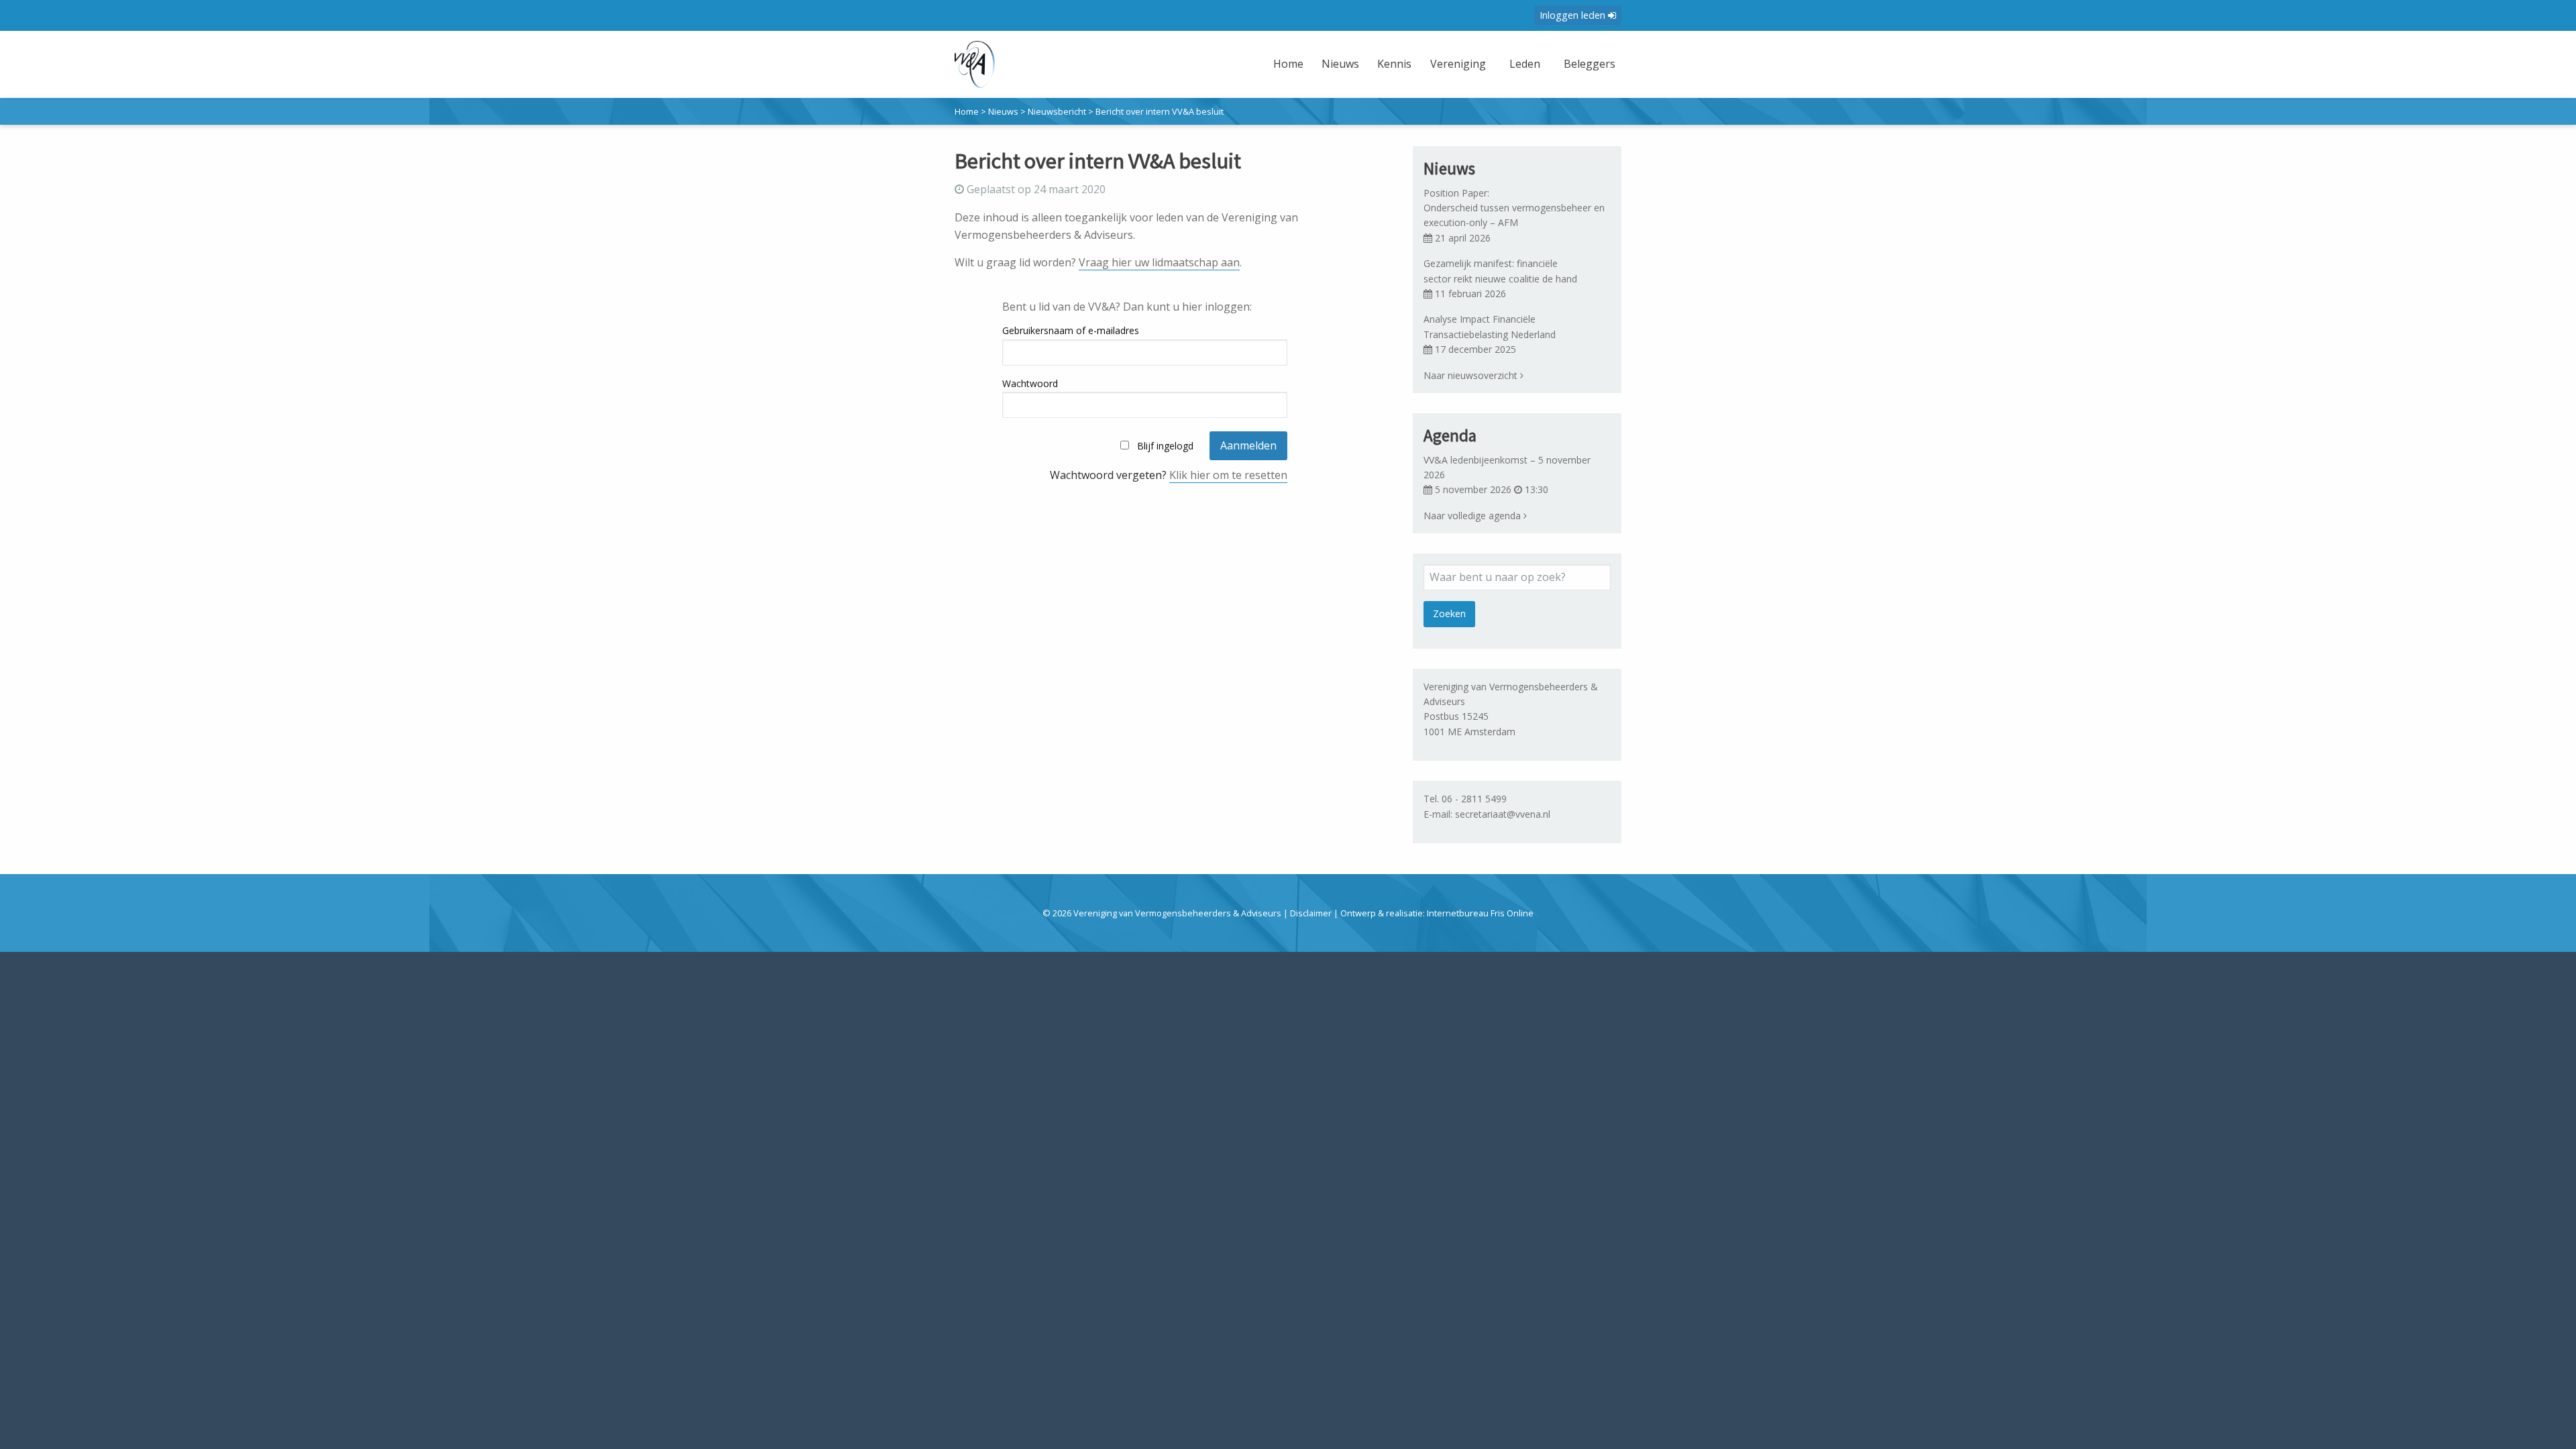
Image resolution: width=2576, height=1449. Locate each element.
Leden (1525, 64)
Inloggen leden (1574, 15)
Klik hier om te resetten (1228, 475)
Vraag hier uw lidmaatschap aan (1159, 262)
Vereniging (1458, 64)
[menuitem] (1290, 72)
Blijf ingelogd (1165, 446)
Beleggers (1590, 64)
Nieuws (1340, 64)
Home (1288, 64)
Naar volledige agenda (1473, 516)
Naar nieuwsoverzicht (1472, 375)
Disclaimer (1311, 913)
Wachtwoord (1030, 383)
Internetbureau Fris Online (1480, 913)
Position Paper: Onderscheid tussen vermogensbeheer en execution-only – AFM (1515, 208)
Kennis (1394, 64)
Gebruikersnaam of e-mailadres (1071, 330)
